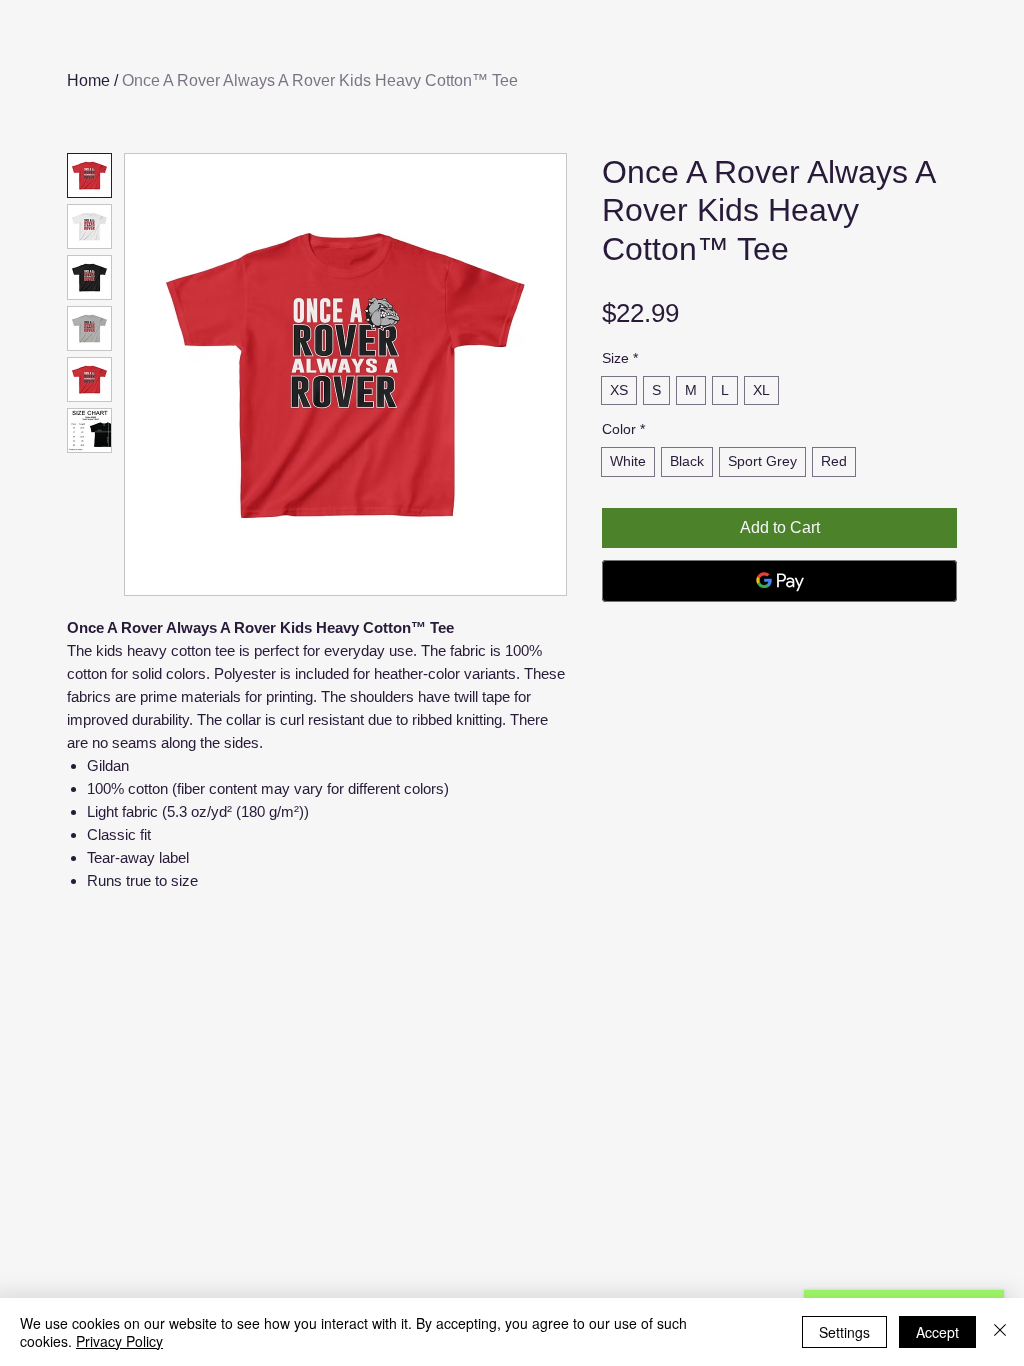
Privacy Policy (119, 1341)
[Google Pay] (779, 581)
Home (88, 80)
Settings (844, 1332)
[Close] (1000, 1332)
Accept (937, 1332)
